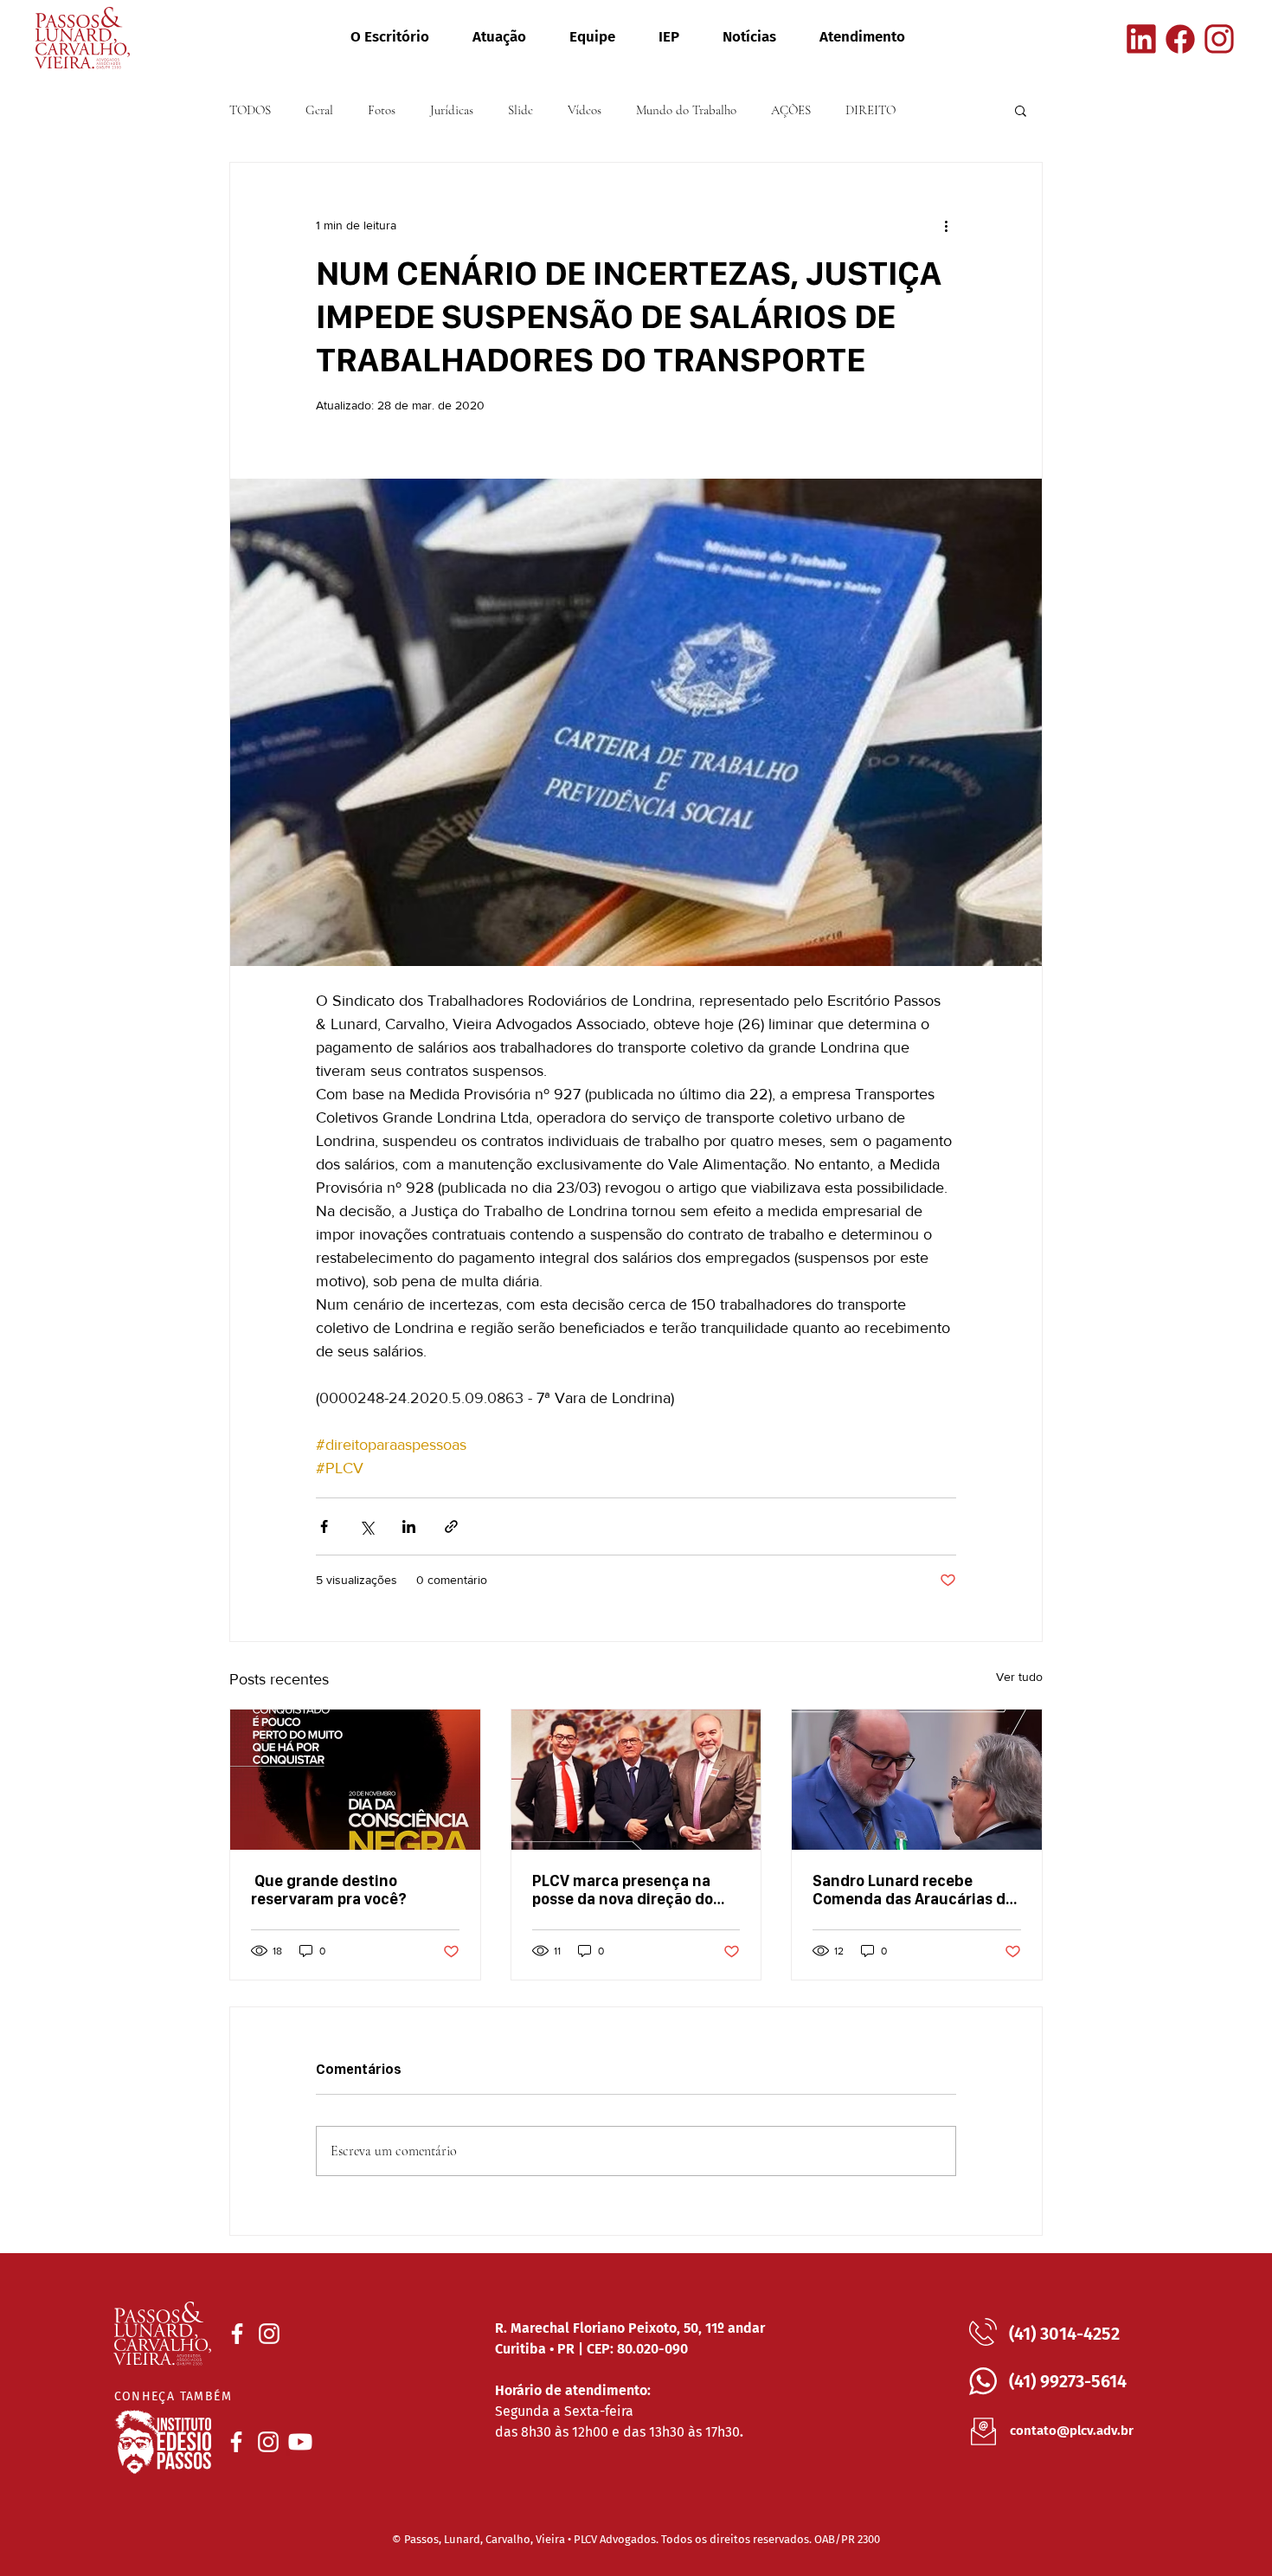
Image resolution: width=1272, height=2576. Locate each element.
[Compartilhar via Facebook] (324, 1526)
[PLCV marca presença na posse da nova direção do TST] (636, 1780)
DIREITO (870, 110)
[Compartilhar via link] (451, 1526)
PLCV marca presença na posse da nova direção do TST (623, 1890)
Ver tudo (1019, 1677)
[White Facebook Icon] (237, 2334)
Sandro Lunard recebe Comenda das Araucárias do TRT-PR (913, 1890)
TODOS (250, 110)
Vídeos (585, 110)
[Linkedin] (1141, 39)
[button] (1021, 110)
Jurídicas (452, 110)
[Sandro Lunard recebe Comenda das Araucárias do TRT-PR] (917, 1780)
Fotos (382, 110)
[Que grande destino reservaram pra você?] (355, 1780)
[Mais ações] (946, 225)
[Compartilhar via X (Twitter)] (366, 1526)
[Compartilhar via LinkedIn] (409, 1526)
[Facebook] (1180, 39)
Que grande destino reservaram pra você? (329, 1890)
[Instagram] (1219, 39)
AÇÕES (791, 110)
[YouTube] (300, 2442)
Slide (520, 110)
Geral (319, 110)
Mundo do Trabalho (686, 110)
